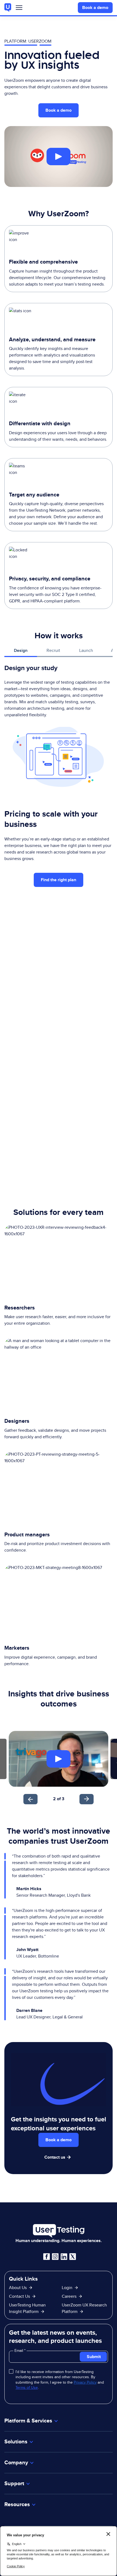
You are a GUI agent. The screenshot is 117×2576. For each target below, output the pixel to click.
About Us (18, 2288)
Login (67, 2288)
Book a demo (95, 7)
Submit (94, 2357)
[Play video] (59, 157)
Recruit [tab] (53, 650)
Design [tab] (21, 650)
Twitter (73, 2257)
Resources (17, 2504)
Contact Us (19, 2296)
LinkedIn (64, 2257)
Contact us (55, 2157)
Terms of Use (27, 2387)
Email (19, 2350)
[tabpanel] (59, 725)
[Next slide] (87, 1799)
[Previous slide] (30, 1799)
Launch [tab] (86, 650)
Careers (69, 2296)
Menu (19, 9)
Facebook (47, 2257)
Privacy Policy (85, 2382)
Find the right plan (59, 880)
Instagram (55, 2257)
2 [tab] (54, 1799)
